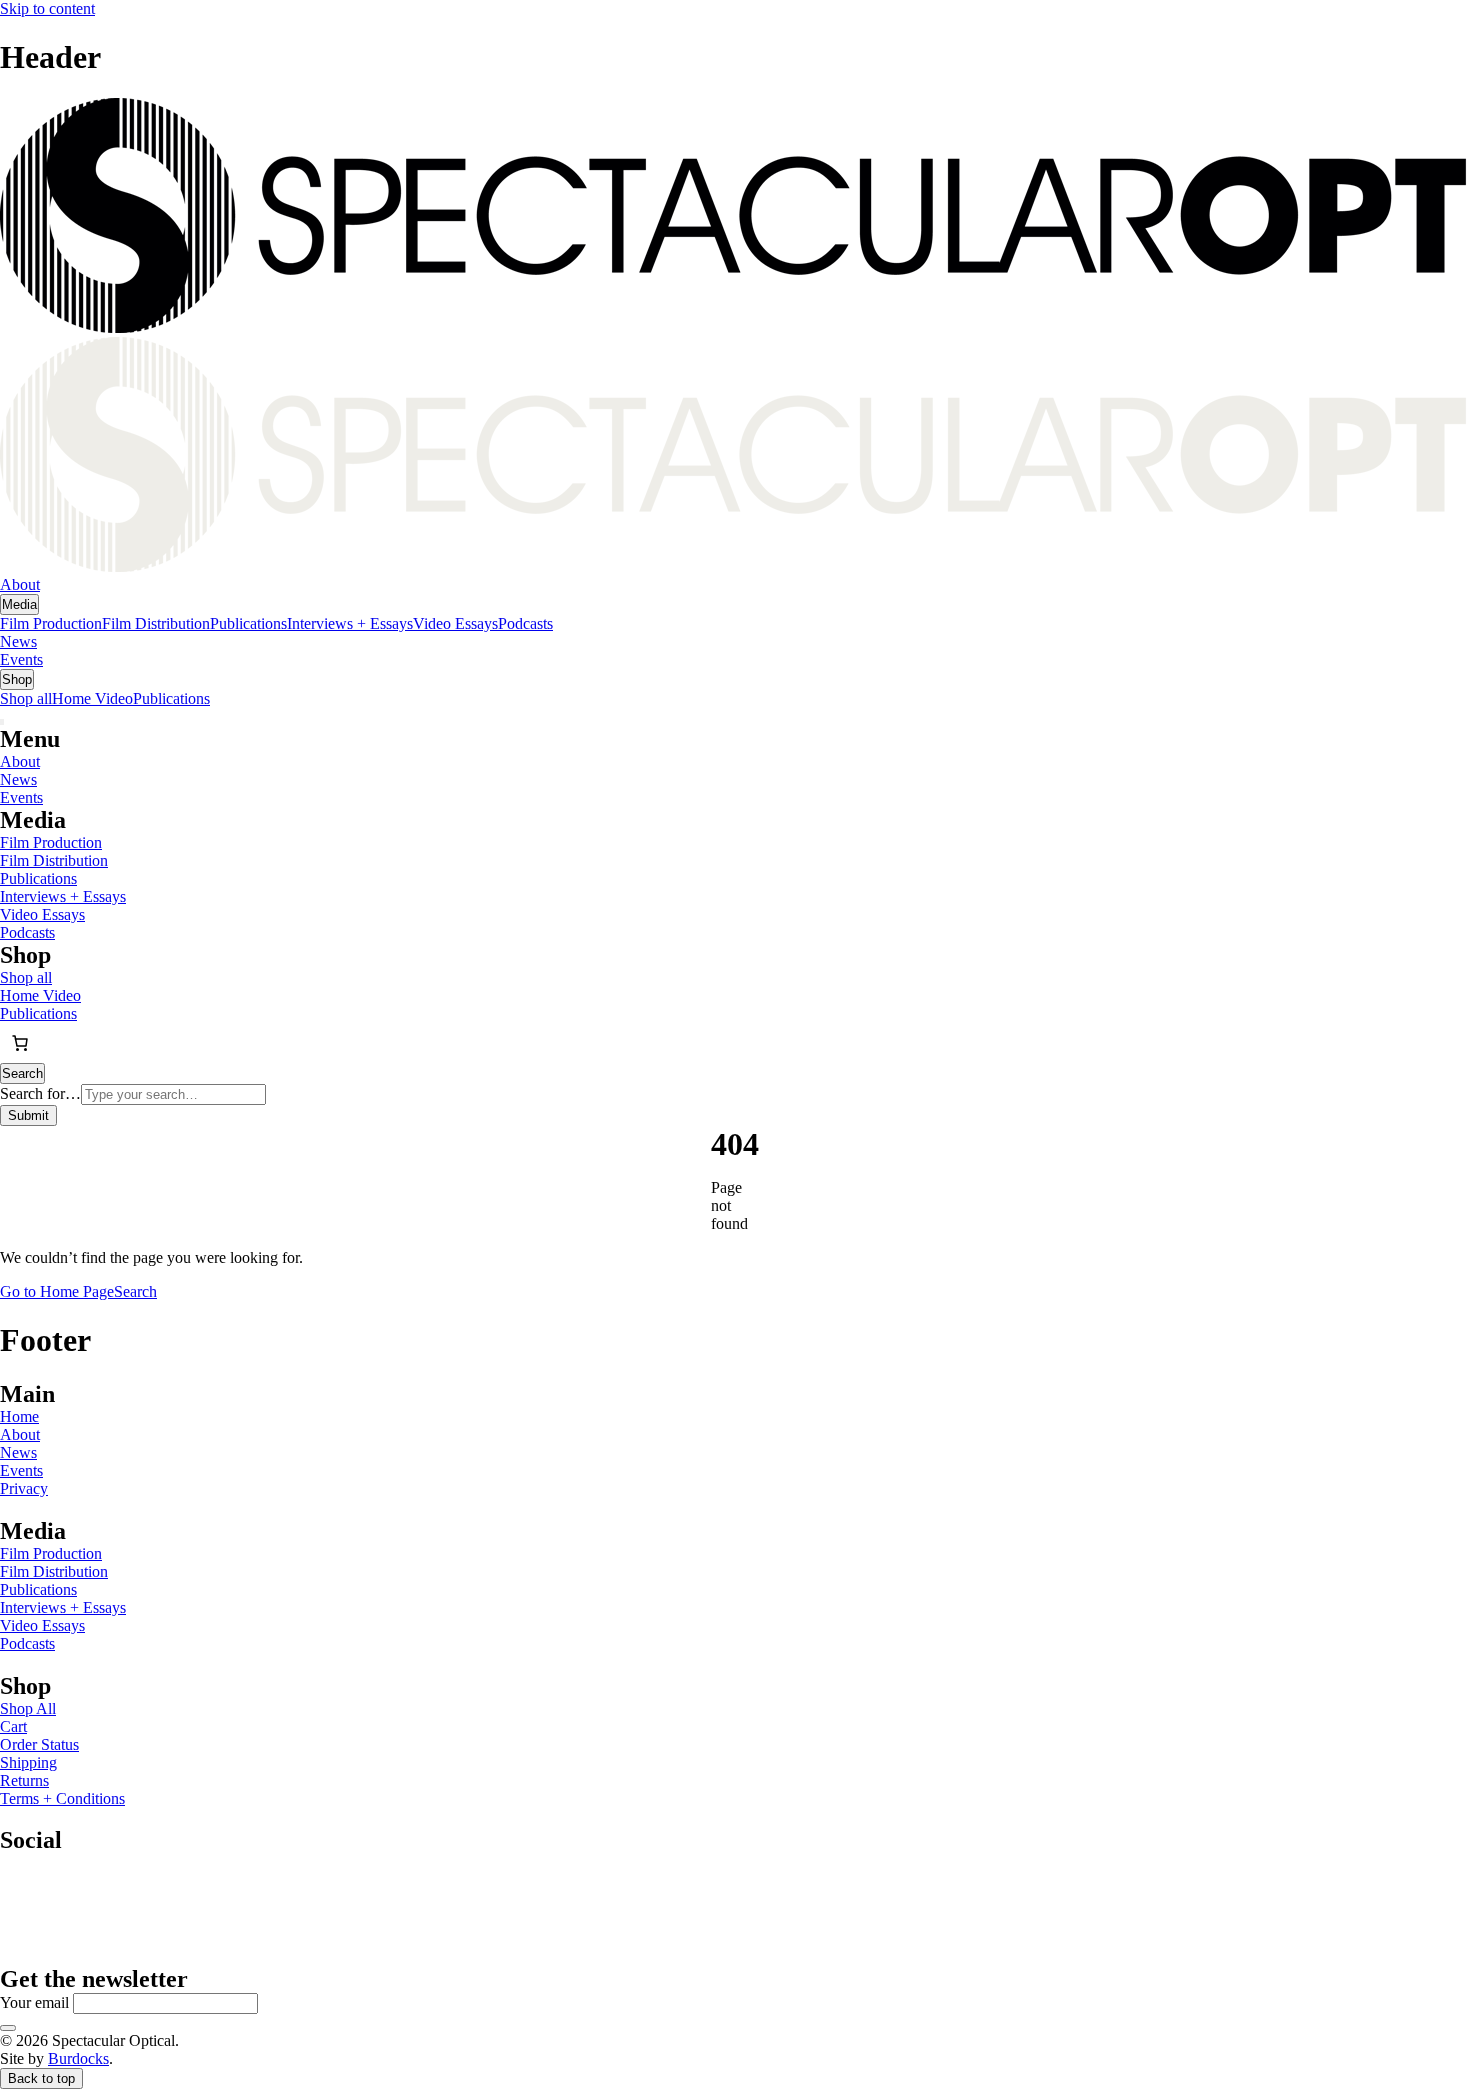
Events (21, 659)
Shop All (28, 1708)
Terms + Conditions (62, 1798)
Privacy (24, 1488)
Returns (24, 1780)
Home (19, 1416)
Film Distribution (156, 623)
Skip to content (47, 8)
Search (135, 1291)
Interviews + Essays (350, 623)
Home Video (92, 698)
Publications (248, 623)
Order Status (39, 1744)
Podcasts (525, 623)
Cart (13, 1726)
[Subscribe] (8, 2028)
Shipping (28, 1762)
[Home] (735, 337)
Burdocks (78, 2058)
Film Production (51, 623)
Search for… (40, 1093)
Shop (17, 679)
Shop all (26, 698)
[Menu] (2, 722)
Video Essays (455, 623)
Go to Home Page (57, 1291)
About (20, 584)
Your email (34, 2002)
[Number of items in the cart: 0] (20, 1043)
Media (19, 604)
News (18, 641)
